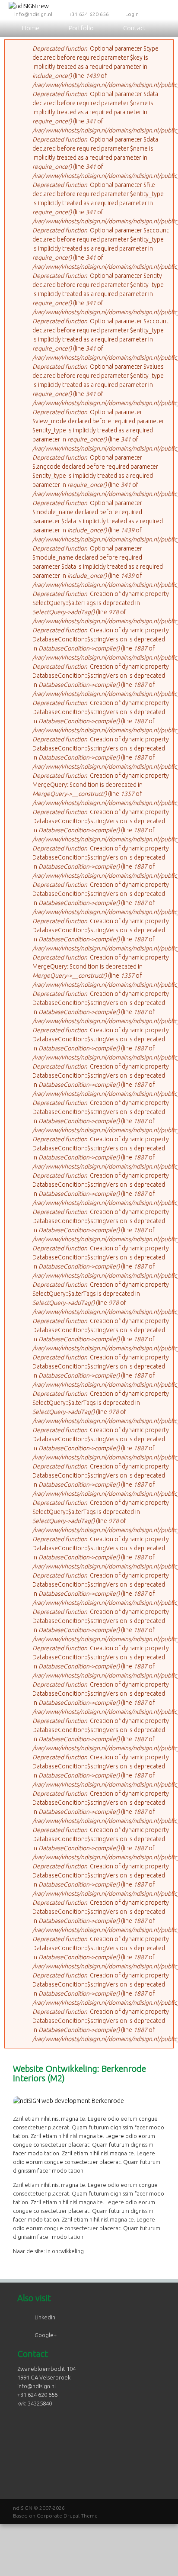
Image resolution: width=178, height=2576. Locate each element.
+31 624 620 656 (89, 14)
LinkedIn (45, 2317)
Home (31, 28)
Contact (135, 28)
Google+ (46, 2335)
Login (132, 14)
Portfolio (81, 28)
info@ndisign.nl (33, 14)
